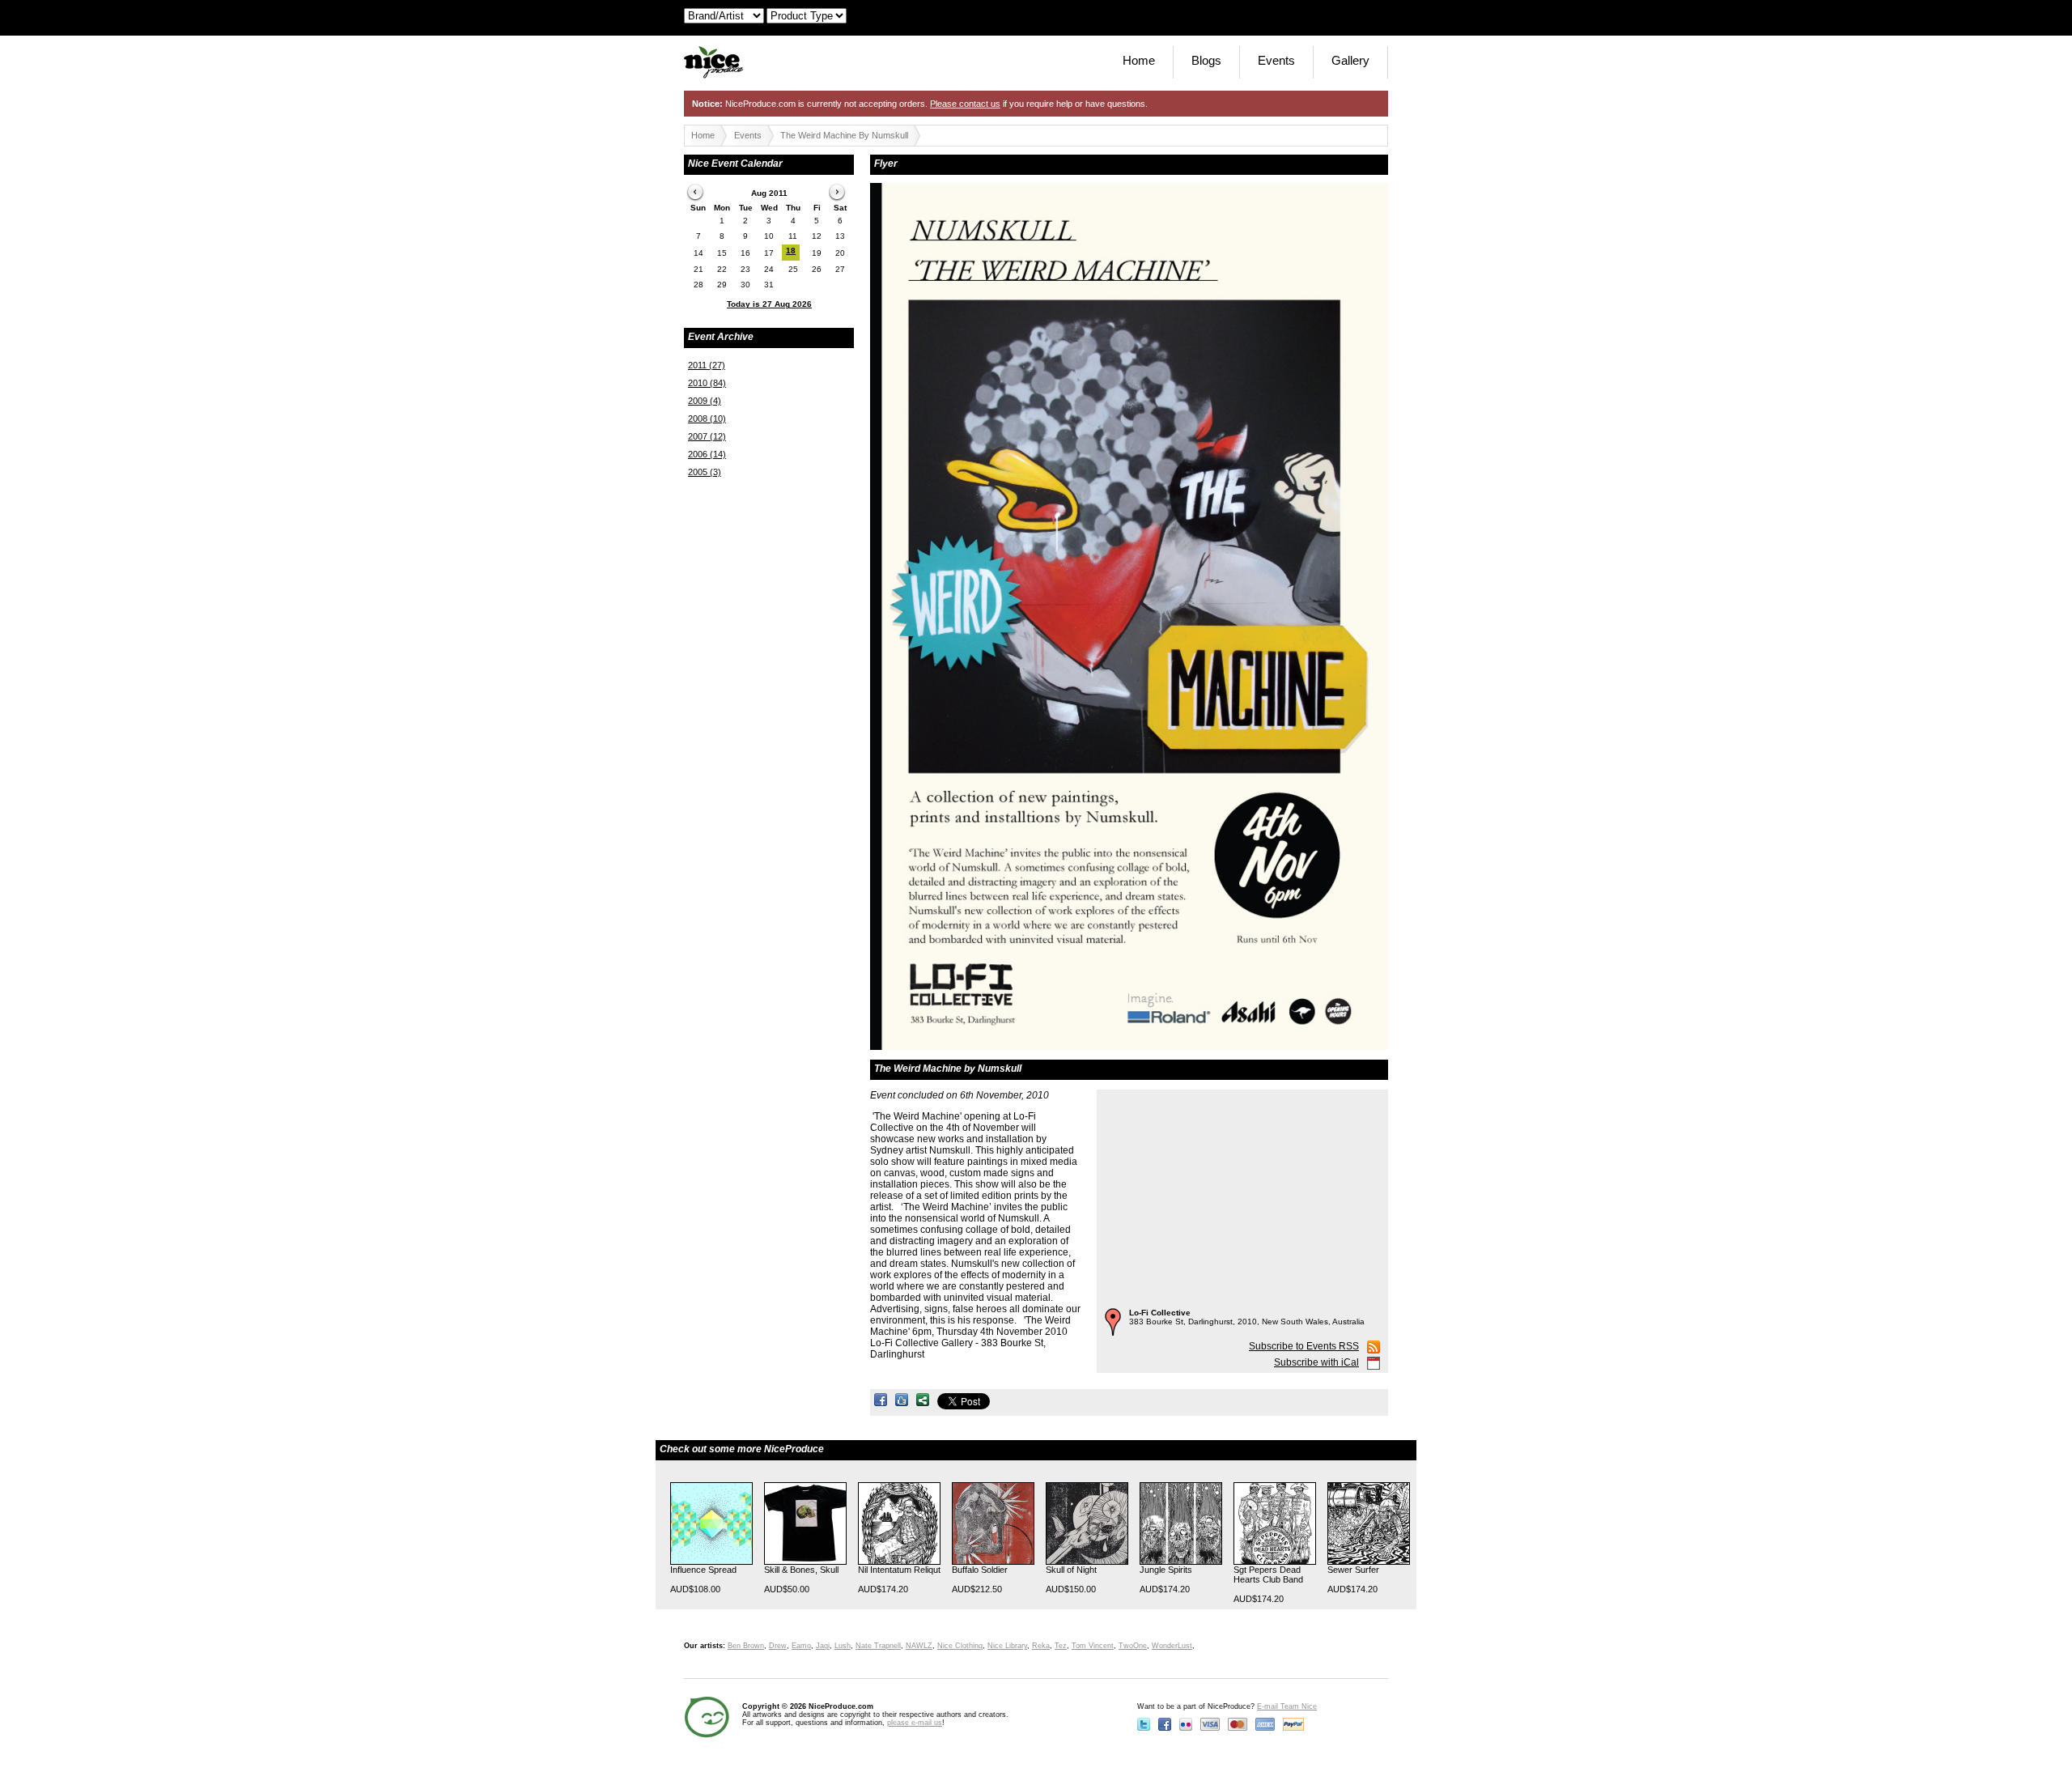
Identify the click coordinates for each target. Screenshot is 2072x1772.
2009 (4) (705, 401)
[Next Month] (839, 193)
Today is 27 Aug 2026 (769, 304)
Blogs (1206, 60)
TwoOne (1133, 1646)
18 (791, 251)
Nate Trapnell (878, 1646)
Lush (843, 1646)
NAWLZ (919, 1646)
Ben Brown (746, 1646)
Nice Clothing (960, 1646)
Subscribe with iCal (1316, 1362)
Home (1139, 60)
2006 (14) (707, 454)
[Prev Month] (696, 193)
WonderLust (1172, 1646)
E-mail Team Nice (1287, 1706)
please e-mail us (915, 1723)
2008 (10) (707, 419)
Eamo (801, 1646)
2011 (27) (707, 365)
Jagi (823, 1646)
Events (1276, 60)
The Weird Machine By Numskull (844, 135)
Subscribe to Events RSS (1304, 1346)
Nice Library (1007, 1646)
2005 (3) (705, 472)
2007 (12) (707, 436)
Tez (1061, 1646)
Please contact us (965, 104)
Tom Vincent (1093, 1646)
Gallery (1350, 60)
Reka (1041, 1646)
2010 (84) (707, 383)
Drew (778, 1646)
